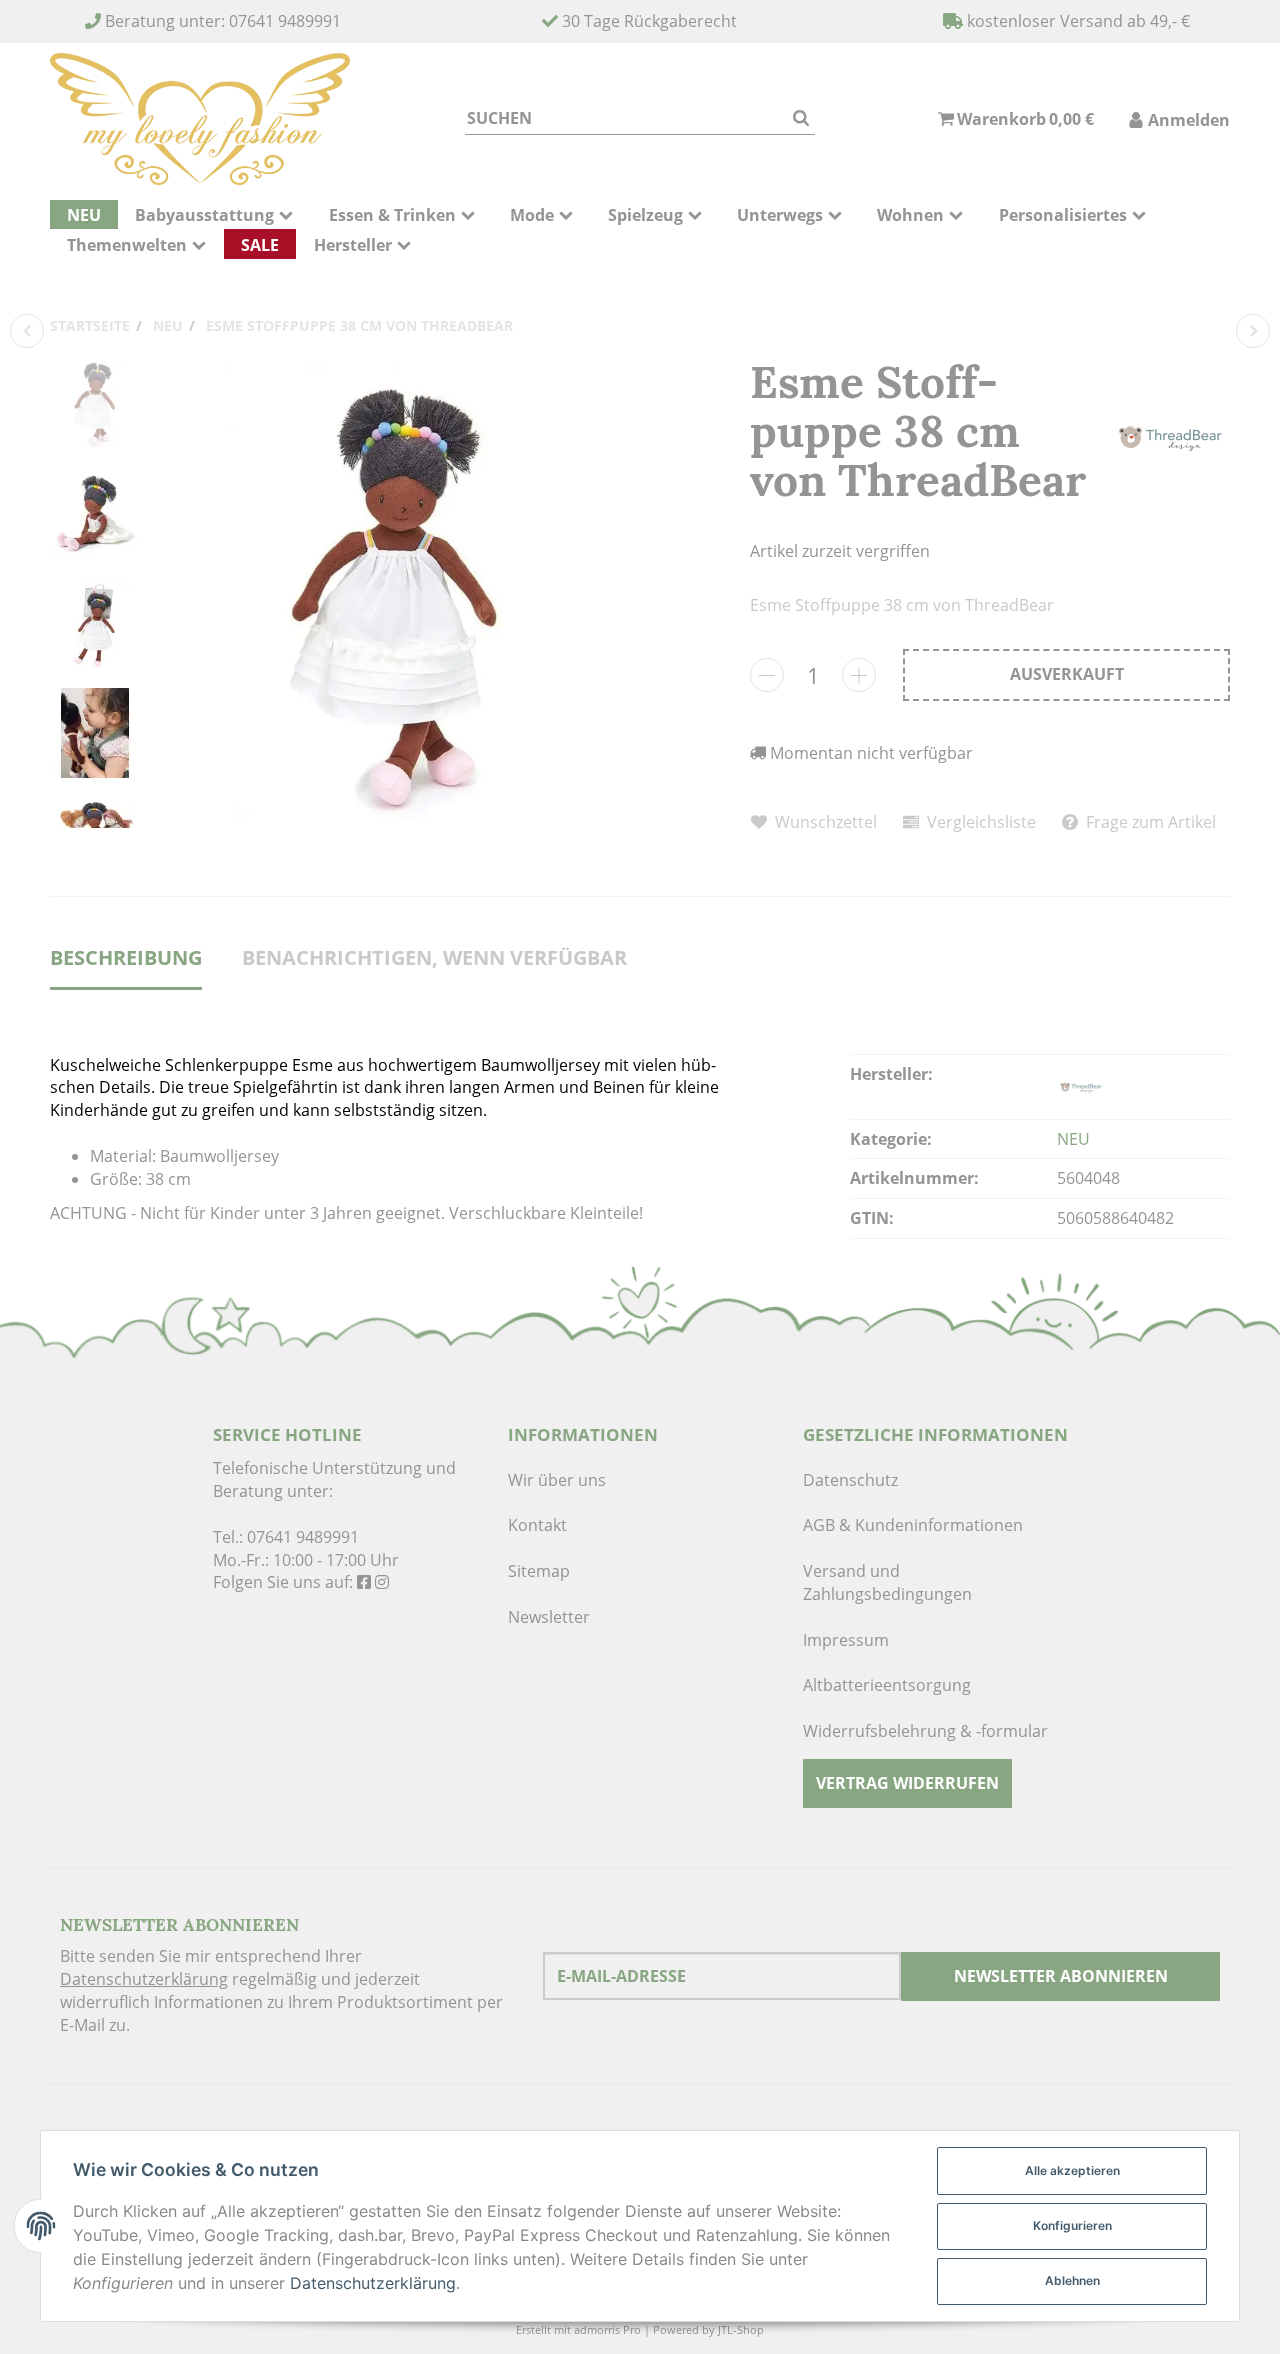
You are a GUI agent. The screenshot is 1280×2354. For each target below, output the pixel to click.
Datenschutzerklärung (144, 1979)
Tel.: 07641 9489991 (286, 1537)
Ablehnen (1072, 2280)
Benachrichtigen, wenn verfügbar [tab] (434, 957)
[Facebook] (364, 1582)
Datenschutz (850, 1480)
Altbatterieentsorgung (887, 1685)
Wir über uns (557, 1480)
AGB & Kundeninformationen (913, 1525)
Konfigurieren (1072, 2225)
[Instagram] (382, 1582)
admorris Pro (607, 2329)
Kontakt (537, 1525)
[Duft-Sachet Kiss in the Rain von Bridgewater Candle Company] (27, 331)
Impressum (846, 1640)
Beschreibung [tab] (126, 957)
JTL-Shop (741, 2329)
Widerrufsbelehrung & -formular (925, 1731)
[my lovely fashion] (200, 119)
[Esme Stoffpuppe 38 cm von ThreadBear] (395, 593)
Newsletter (549, 1617)
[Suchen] (801, 118)
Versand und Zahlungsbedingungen (887, 1582)
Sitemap (539, 1571)
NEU (1073, 1139)
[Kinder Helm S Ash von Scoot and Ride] (1253, 331)
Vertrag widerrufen (907, 1783)
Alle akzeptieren (1072, 2170)
